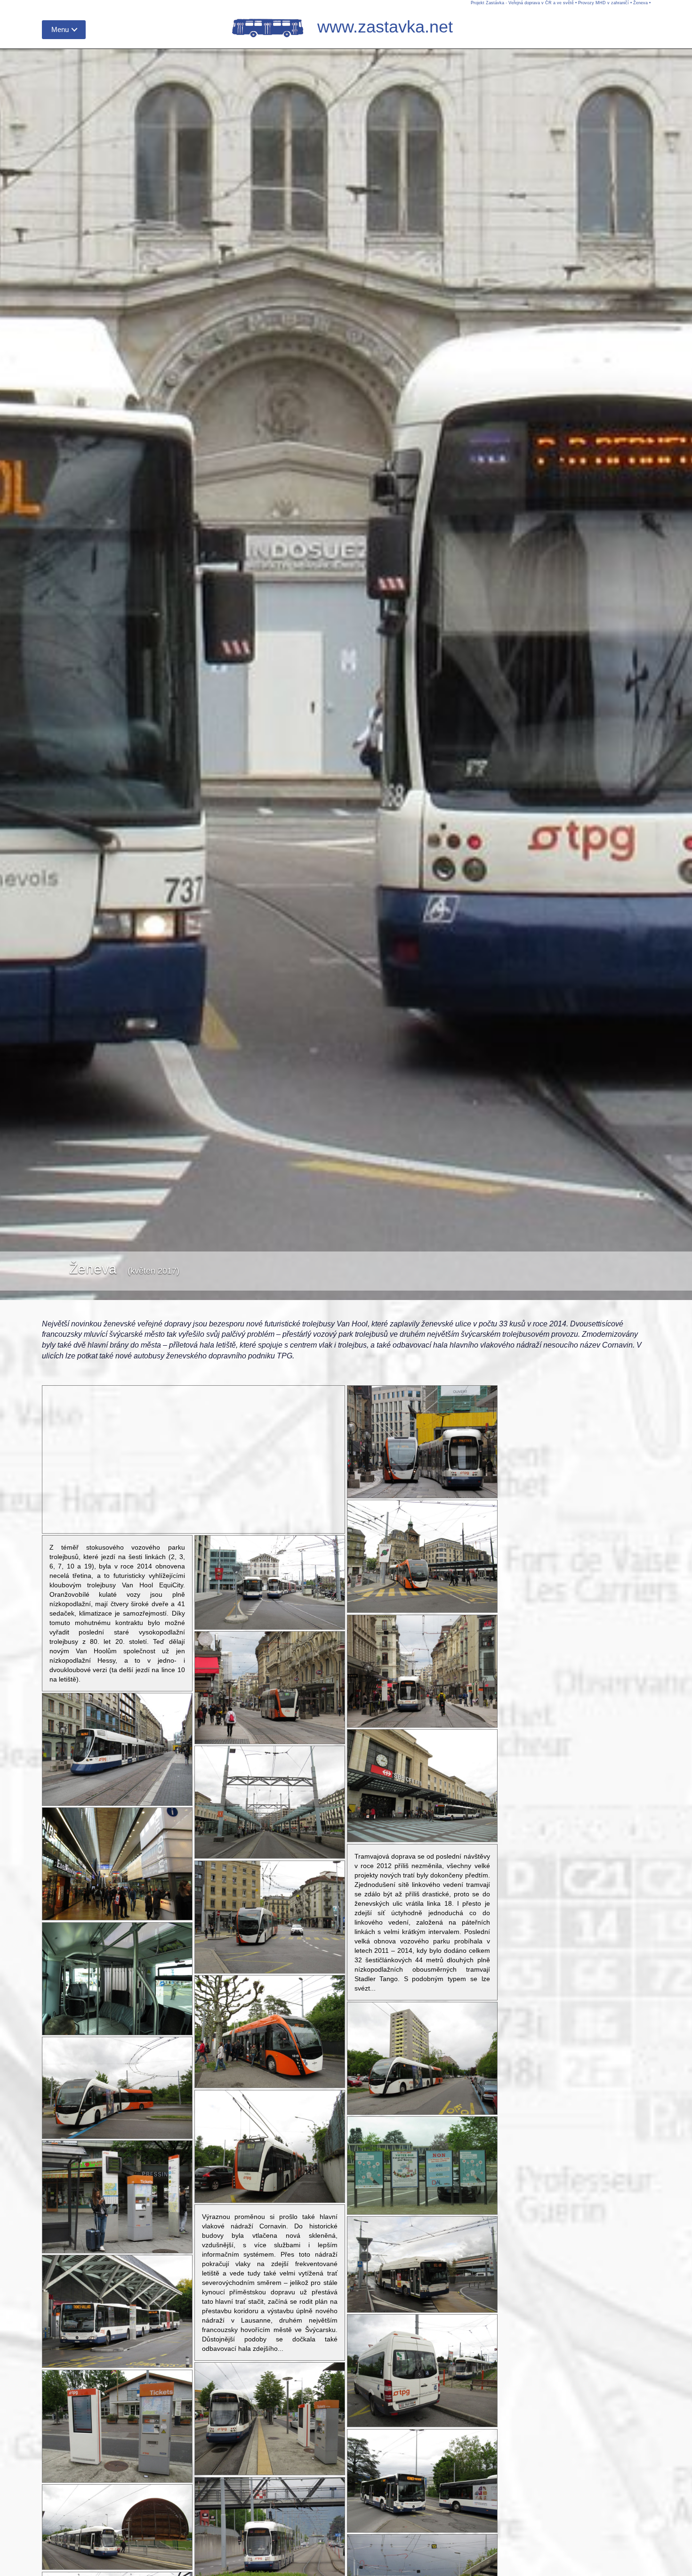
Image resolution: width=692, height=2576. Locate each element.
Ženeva (640, 3)
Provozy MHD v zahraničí (603, 3)
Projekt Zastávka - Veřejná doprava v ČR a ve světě (522, 3)
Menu (60, 29)
